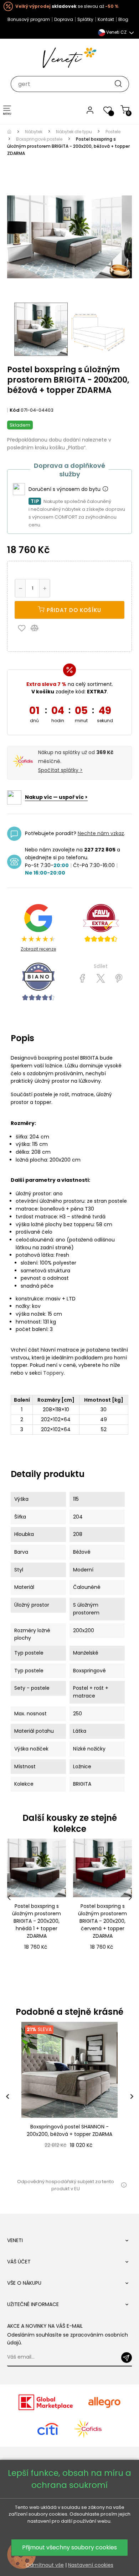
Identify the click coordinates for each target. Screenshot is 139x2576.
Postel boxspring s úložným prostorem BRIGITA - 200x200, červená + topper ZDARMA (102, 1921)
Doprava (64, 19)
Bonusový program (29, 19)
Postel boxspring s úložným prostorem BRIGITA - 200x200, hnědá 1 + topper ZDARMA (37, 1921)
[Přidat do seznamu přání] (24, 628)
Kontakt (106, 19)
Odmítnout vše (45, 2565)
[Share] (83, 979)
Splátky (85, 19)
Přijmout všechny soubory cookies (69, 2547)
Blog (123, 19)
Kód (15, 410)
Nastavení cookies (91, 2565)
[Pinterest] (119, 979)
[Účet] (90, 110)
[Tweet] (101, 979)
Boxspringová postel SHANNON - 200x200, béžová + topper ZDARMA (69, 2130)
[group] (69, 2096)
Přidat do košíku (73, 610)
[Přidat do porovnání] (38, 628)
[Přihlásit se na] (127, 2358)
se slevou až (67, 6)
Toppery (53, 1373)
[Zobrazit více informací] (105, 489)
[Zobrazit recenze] (101, 923)
